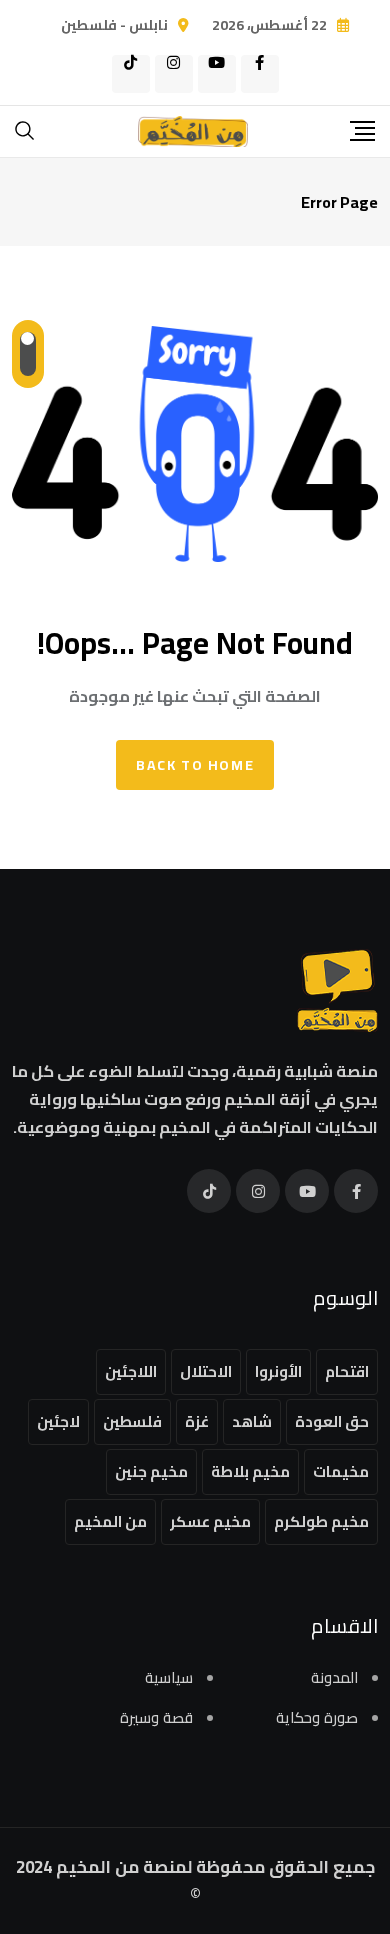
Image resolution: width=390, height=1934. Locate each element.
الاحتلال (206, 1371)
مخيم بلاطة (250, 1471)
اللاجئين (131, 1371)
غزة (197, 1421)
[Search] (25, 129)
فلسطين (132, 1421)
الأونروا (278, 1371)
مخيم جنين (151, 1471)
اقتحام (347, 1371)
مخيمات (341, 1471)
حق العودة (332, 1421)
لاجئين (58, 1421)
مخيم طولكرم (321, 1521)
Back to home (195, 765)
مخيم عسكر (210, 1521)
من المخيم (110, 1521)
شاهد (252, 1421)
